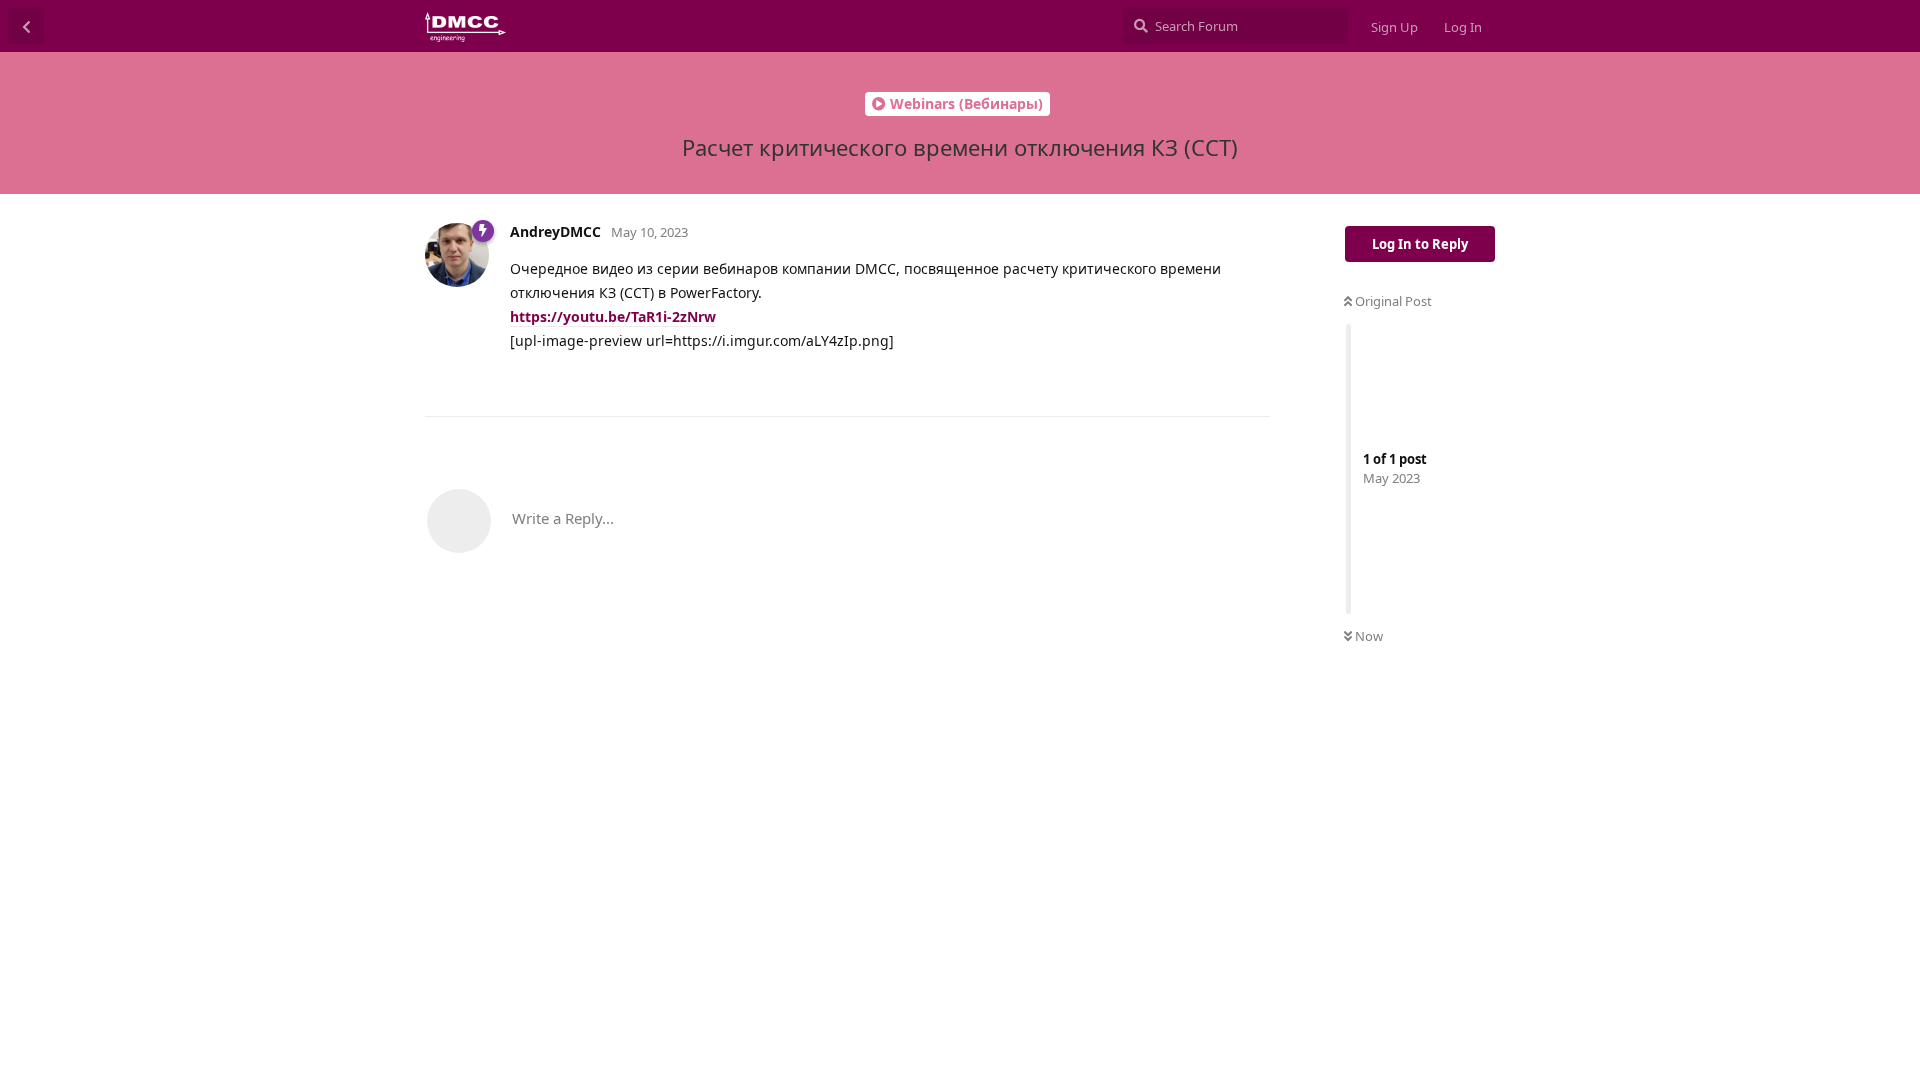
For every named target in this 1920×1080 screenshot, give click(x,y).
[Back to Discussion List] (26, 26)
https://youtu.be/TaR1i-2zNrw (613, 316)
